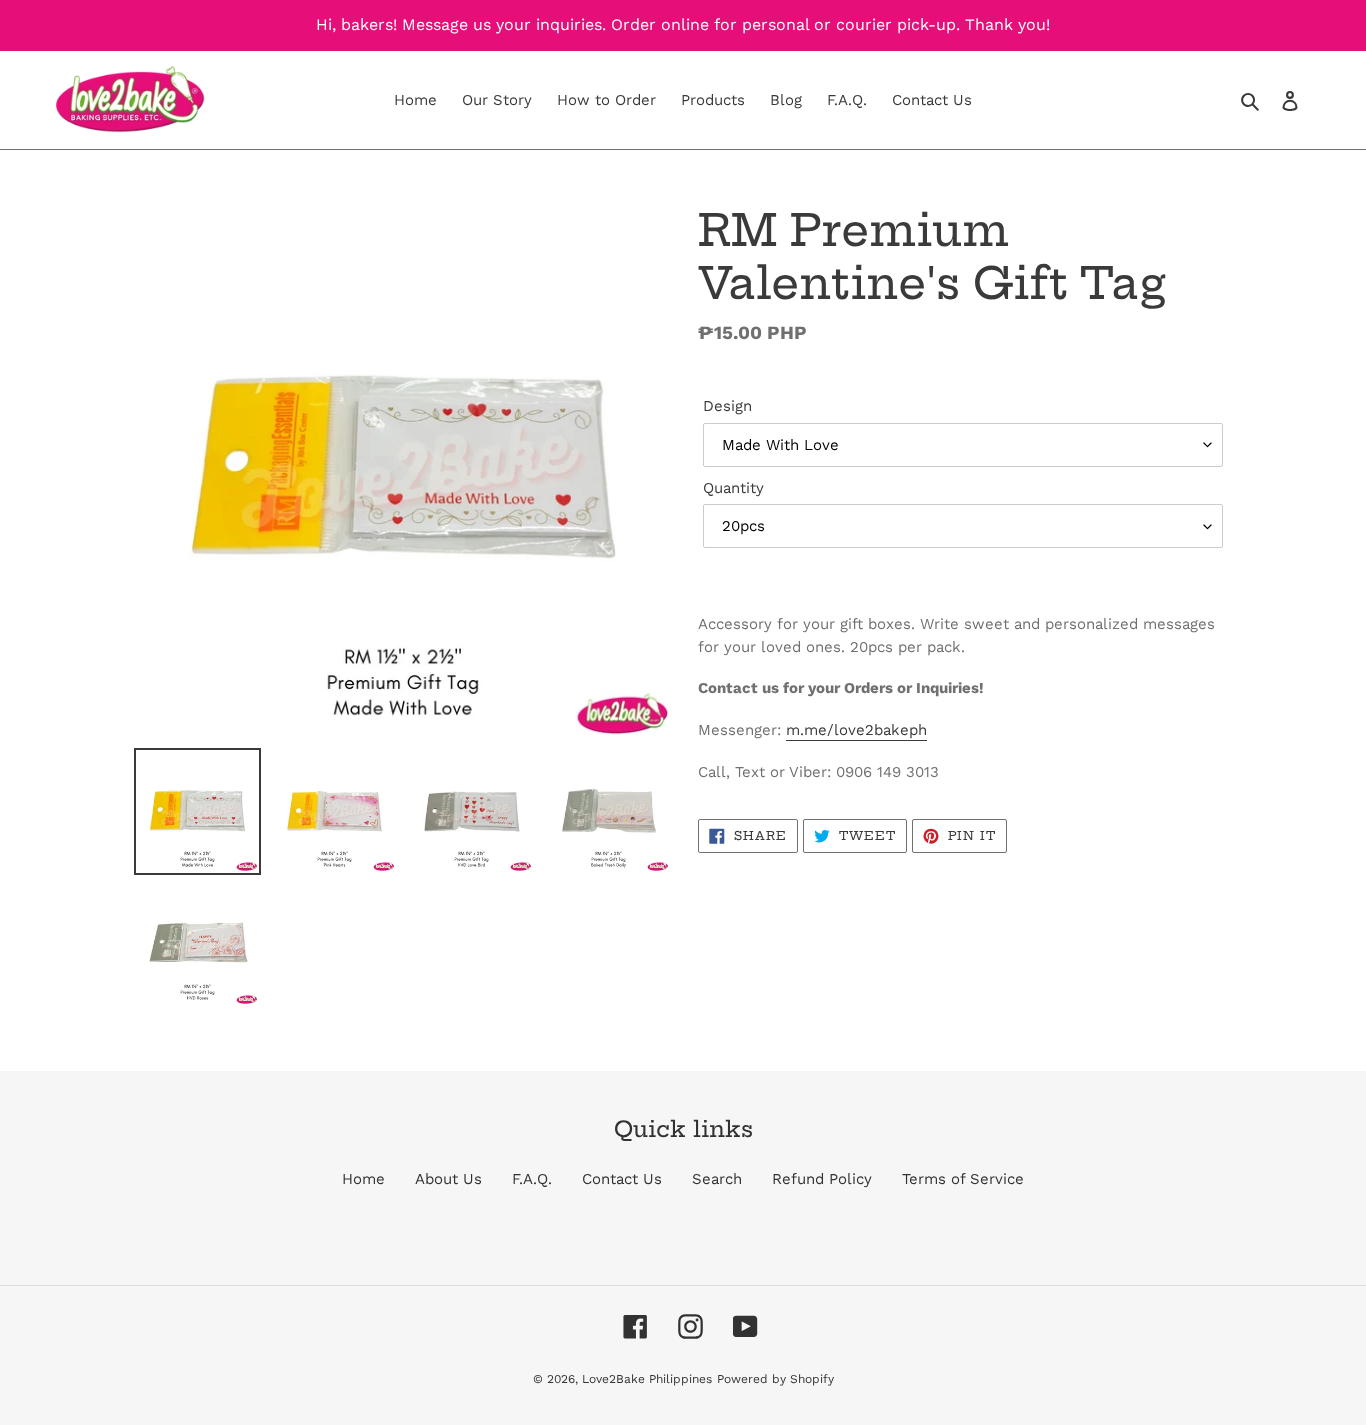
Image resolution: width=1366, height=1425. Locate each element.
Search (717, 1179)
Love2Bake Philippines (647, 1379)
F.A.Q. (532, 1179)
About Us (448, 1179)
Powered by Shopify (775, 1379)
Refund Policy (822, 1179)
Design (727, 406)
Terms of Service (963, 1179)
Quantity (733, 488)
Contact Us (622, 1179)
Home (363, 1179)
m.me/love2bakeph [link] (856, 730)
